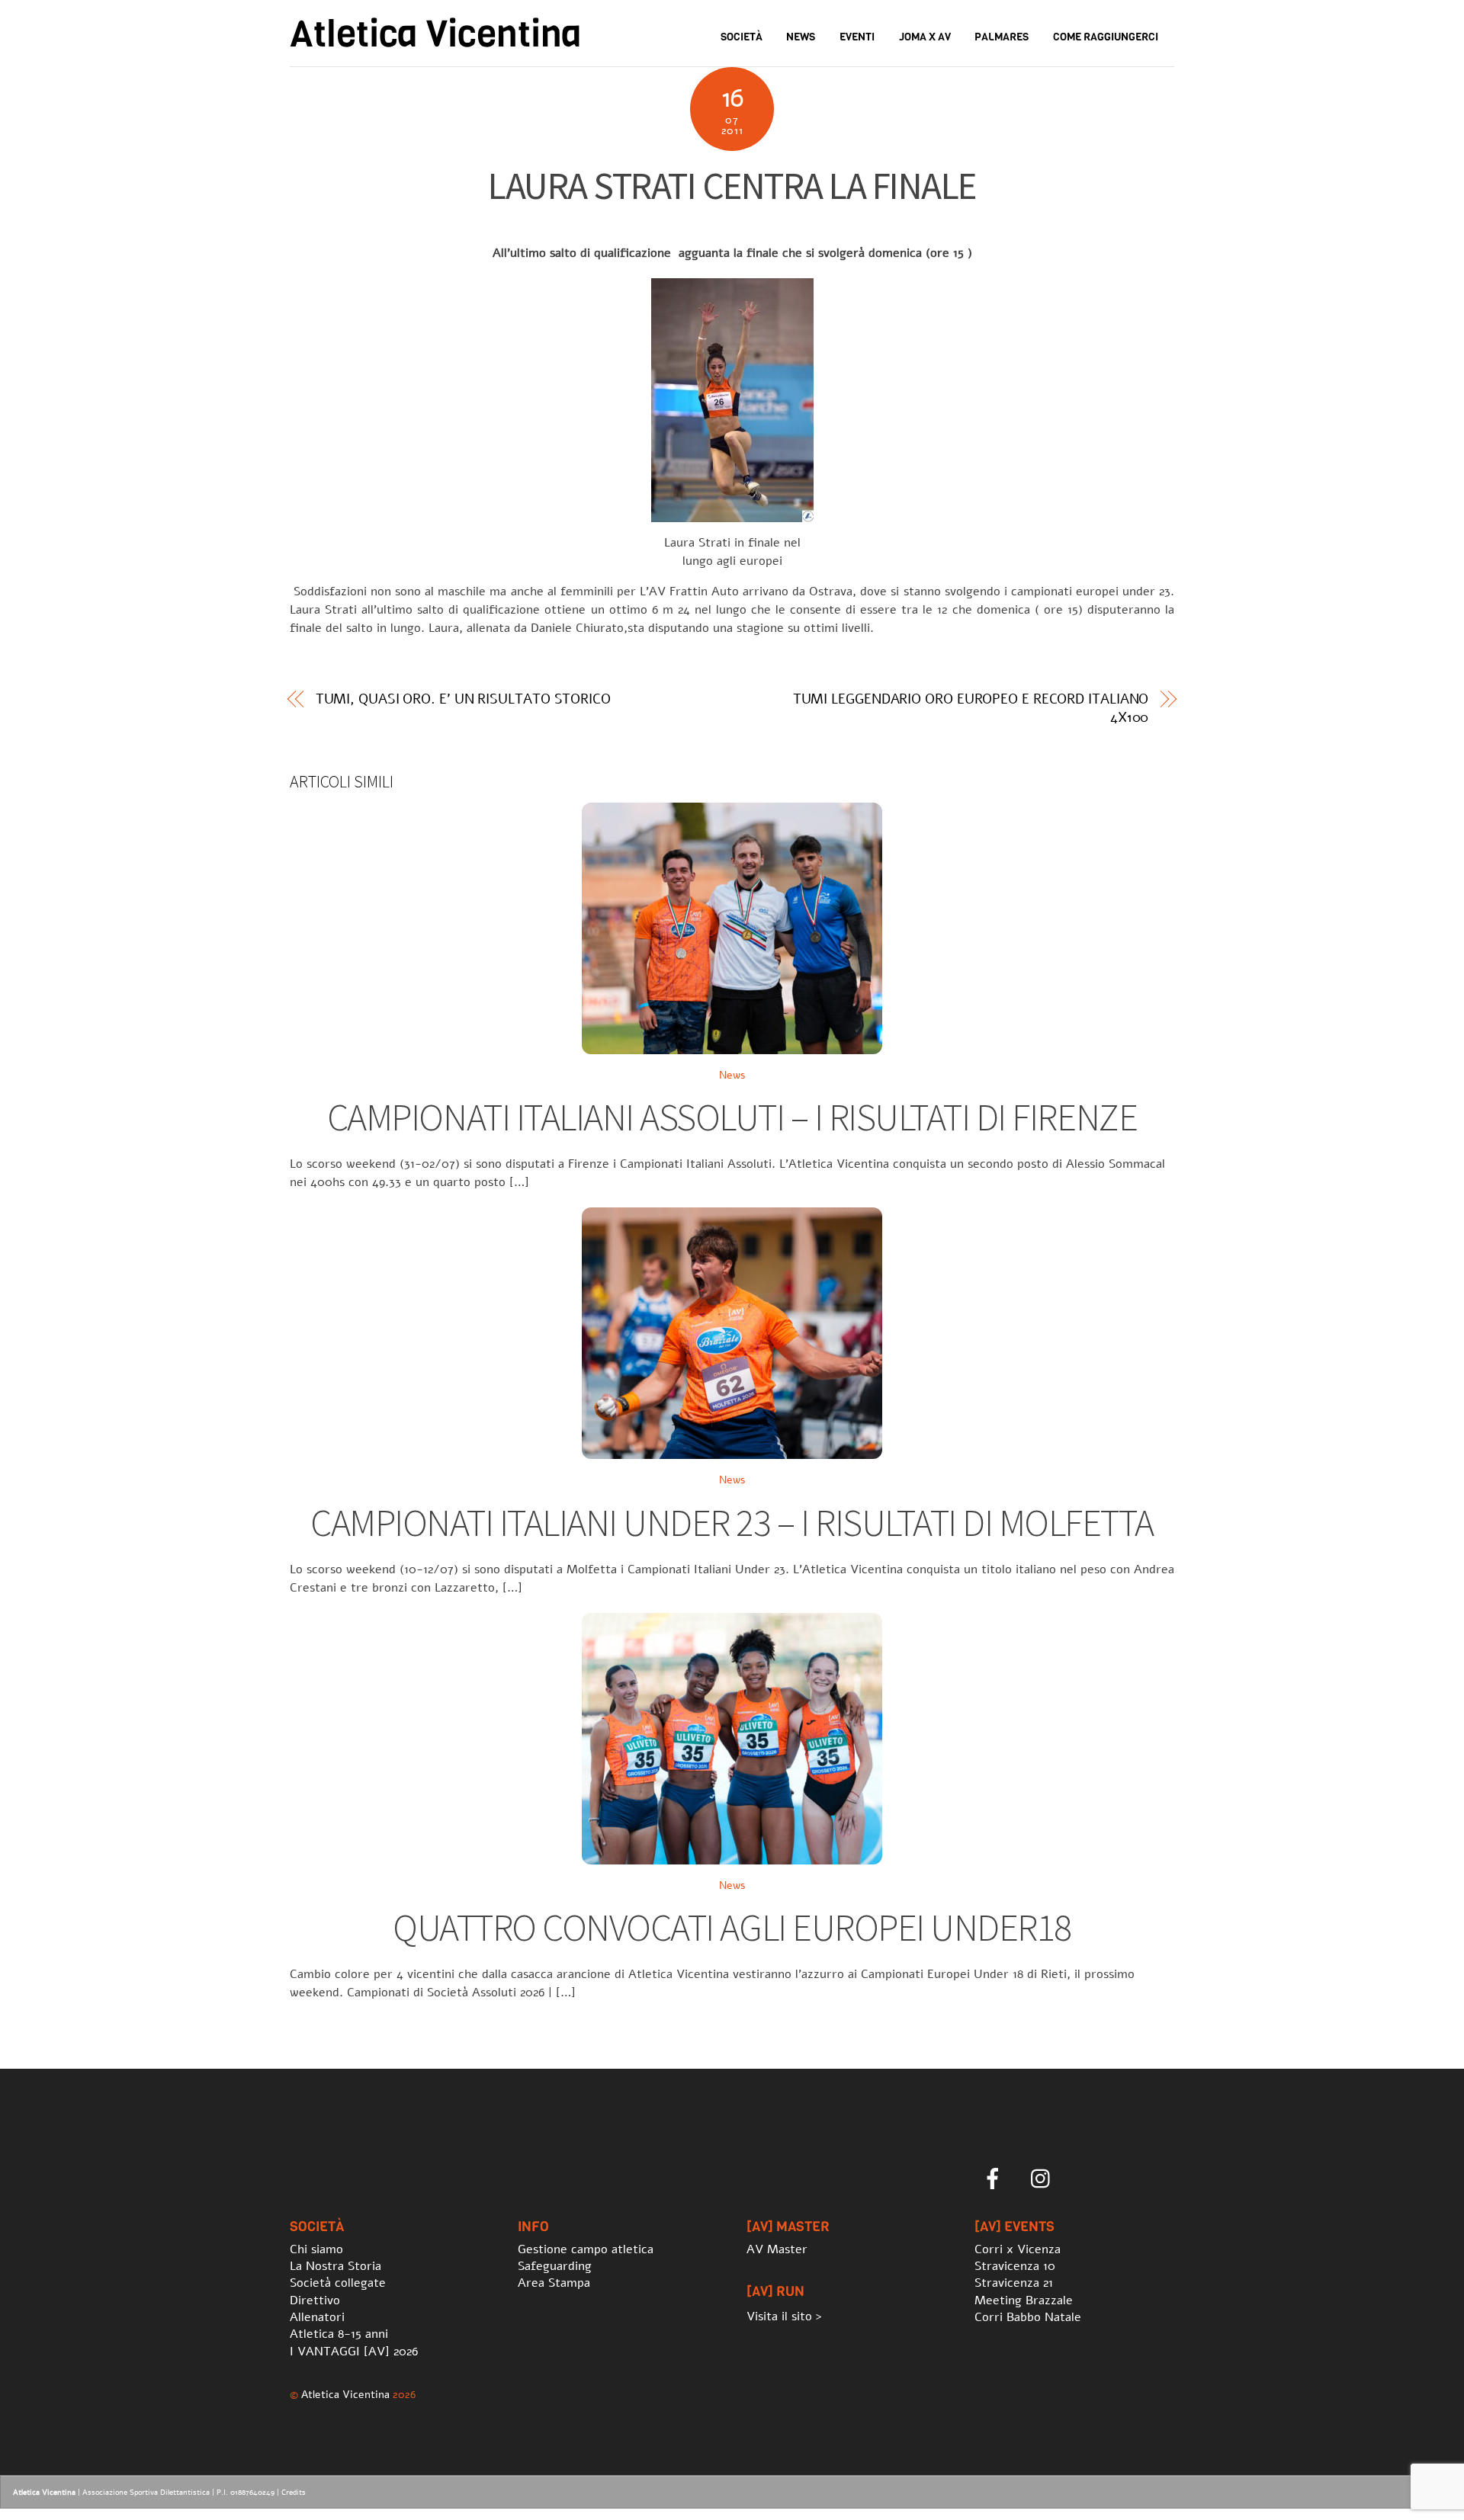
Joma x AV (925, 37)
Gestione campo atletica (586, 2249)
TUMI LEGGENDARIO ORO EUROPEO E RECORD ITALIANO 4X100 (971, 708)
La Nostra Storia (335, 2266)
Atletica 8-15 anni (339, 2334)
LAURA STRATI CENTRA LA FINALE (732, 186)
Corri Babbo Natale (1028, 2317)
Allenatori (317, 2317)
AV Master (777, 2249)
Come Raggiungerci (1106, 37)
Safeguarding (555, 2266)
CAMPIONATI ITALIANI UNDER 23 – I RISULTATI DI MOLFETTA (732, 1523)
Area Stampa (554, 2283)
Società (742, 37)
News (801, 37)
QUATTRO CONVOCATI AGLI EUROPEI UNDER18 (732, 1927)
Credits (294, 2493)
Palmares (1002, 37)
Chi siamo (316, 2249)
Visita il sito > (784, 2316)
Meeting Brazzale (1024, 2300)
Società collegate (338, 2283)
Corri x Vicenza (1018, 2249)
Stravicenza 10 (1015, 2266)
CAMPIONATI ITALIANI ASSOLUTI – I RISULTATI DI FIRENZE (732, 1117)
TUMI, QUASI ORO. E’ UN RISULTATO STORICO (463, 699)
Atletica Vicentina (345, 2394)
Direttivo (315, 2300)
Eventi (857, 37)
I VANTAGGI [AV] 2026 (354, 2352)
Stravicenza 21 (1014, 2283)
